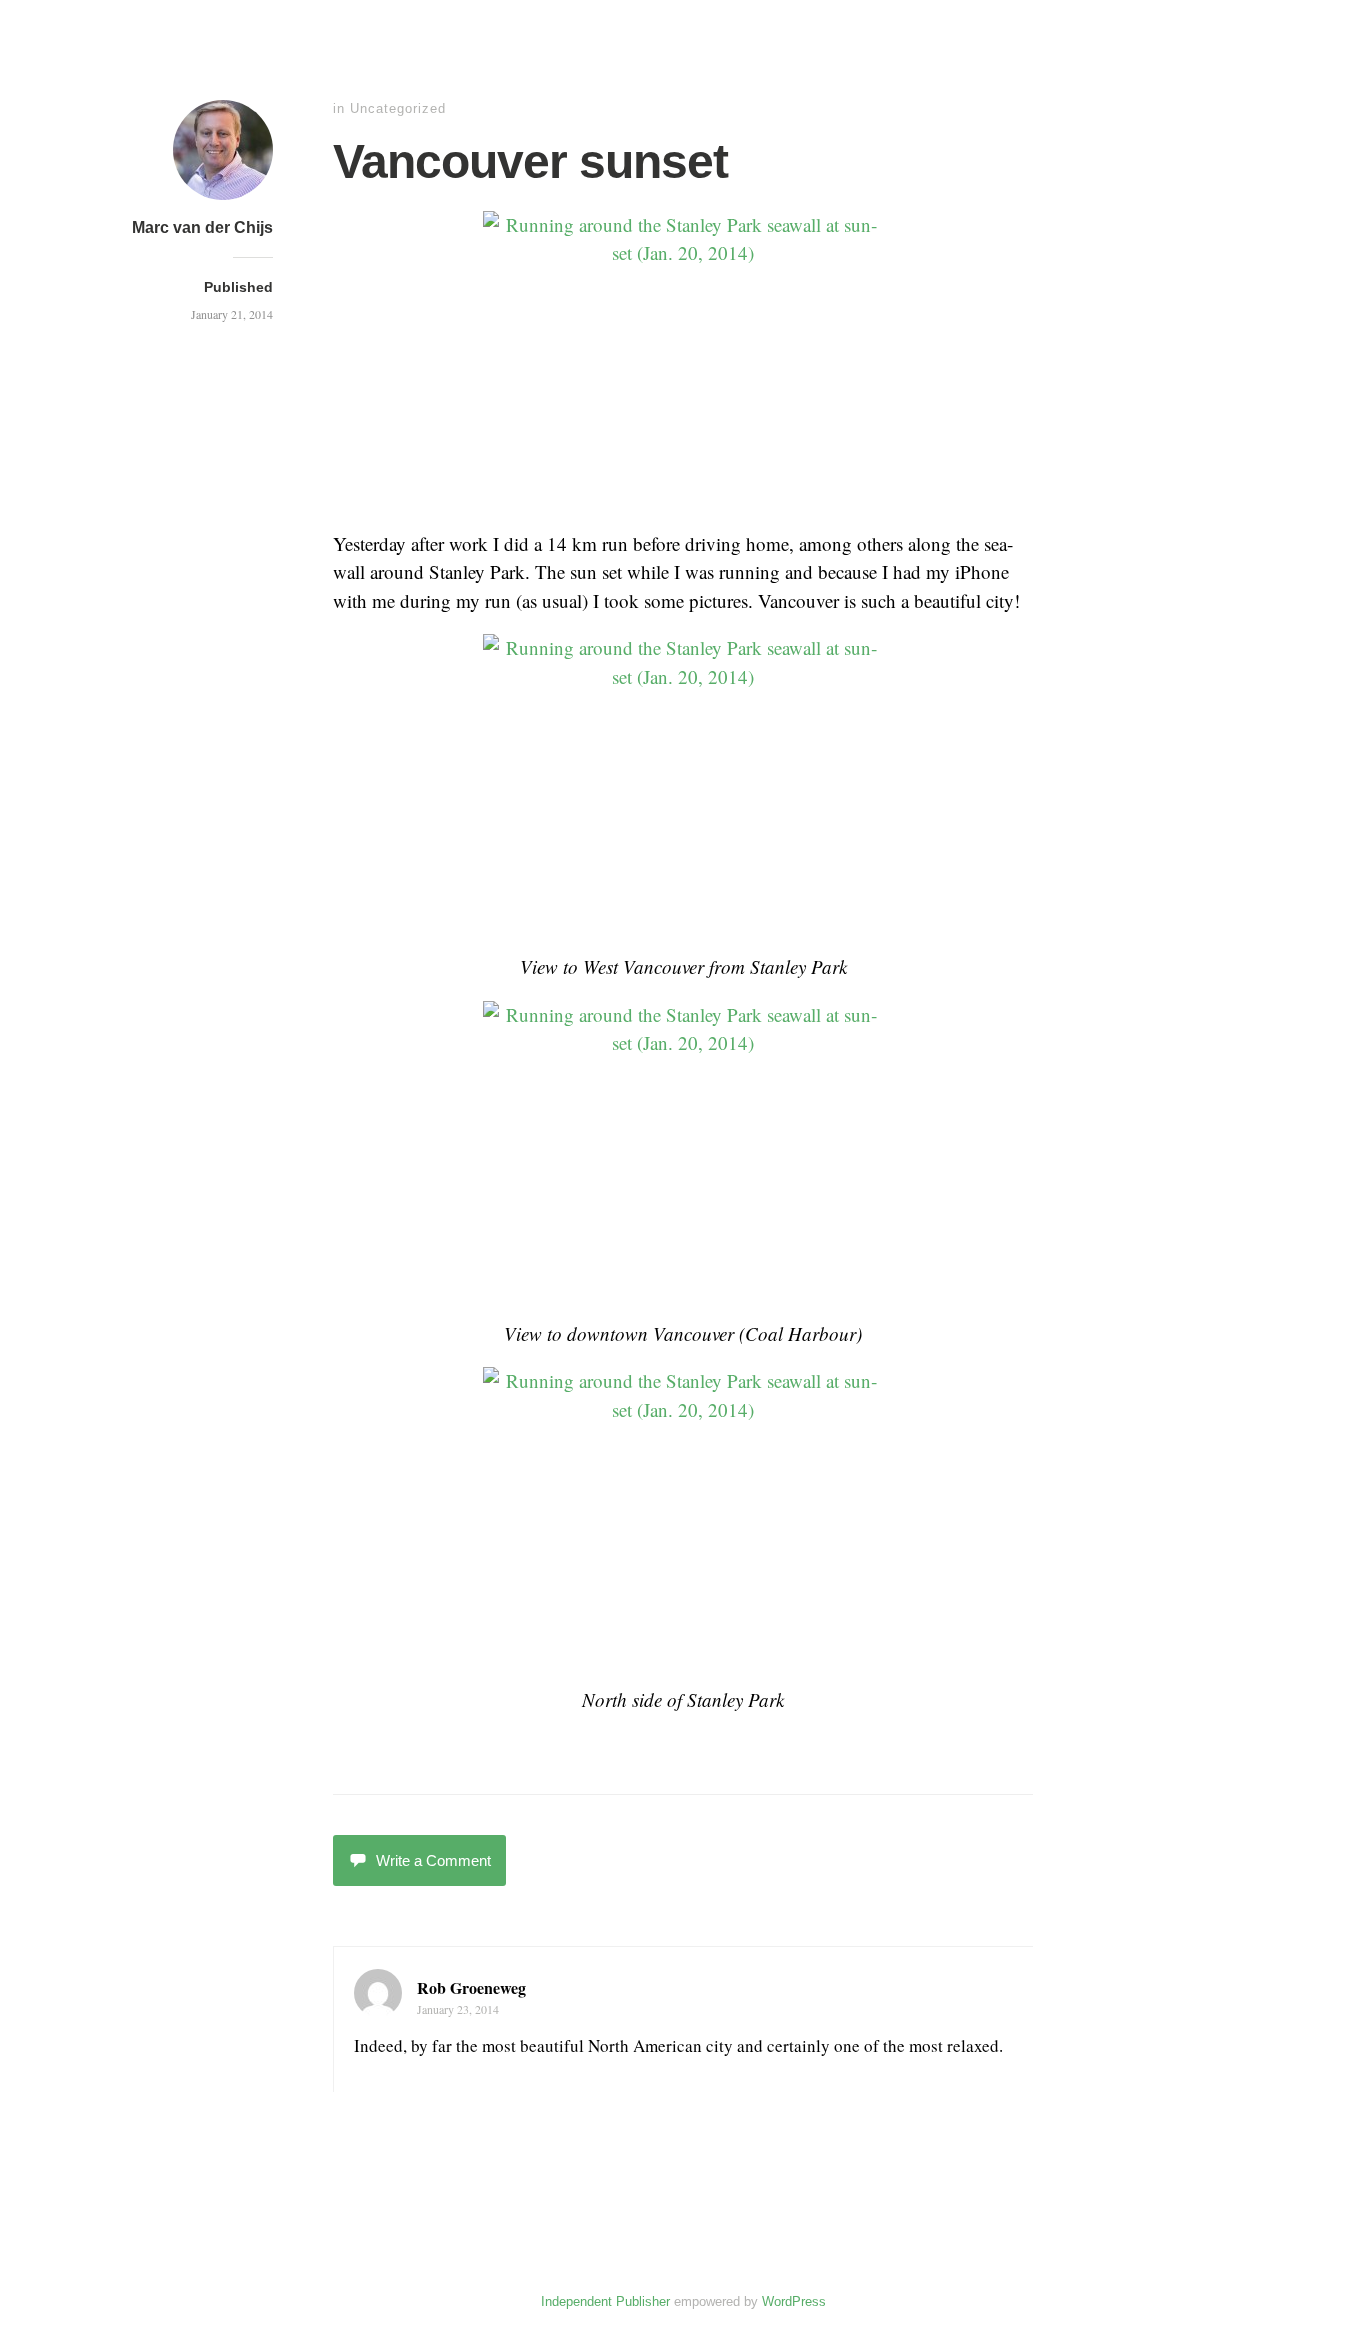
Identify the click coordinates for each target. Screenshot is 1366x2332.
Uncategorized (398, 108)
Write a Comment (433, 1860)
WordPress (794, 2301)
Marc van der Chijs (202, 227)
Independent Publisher (605, 2301)
